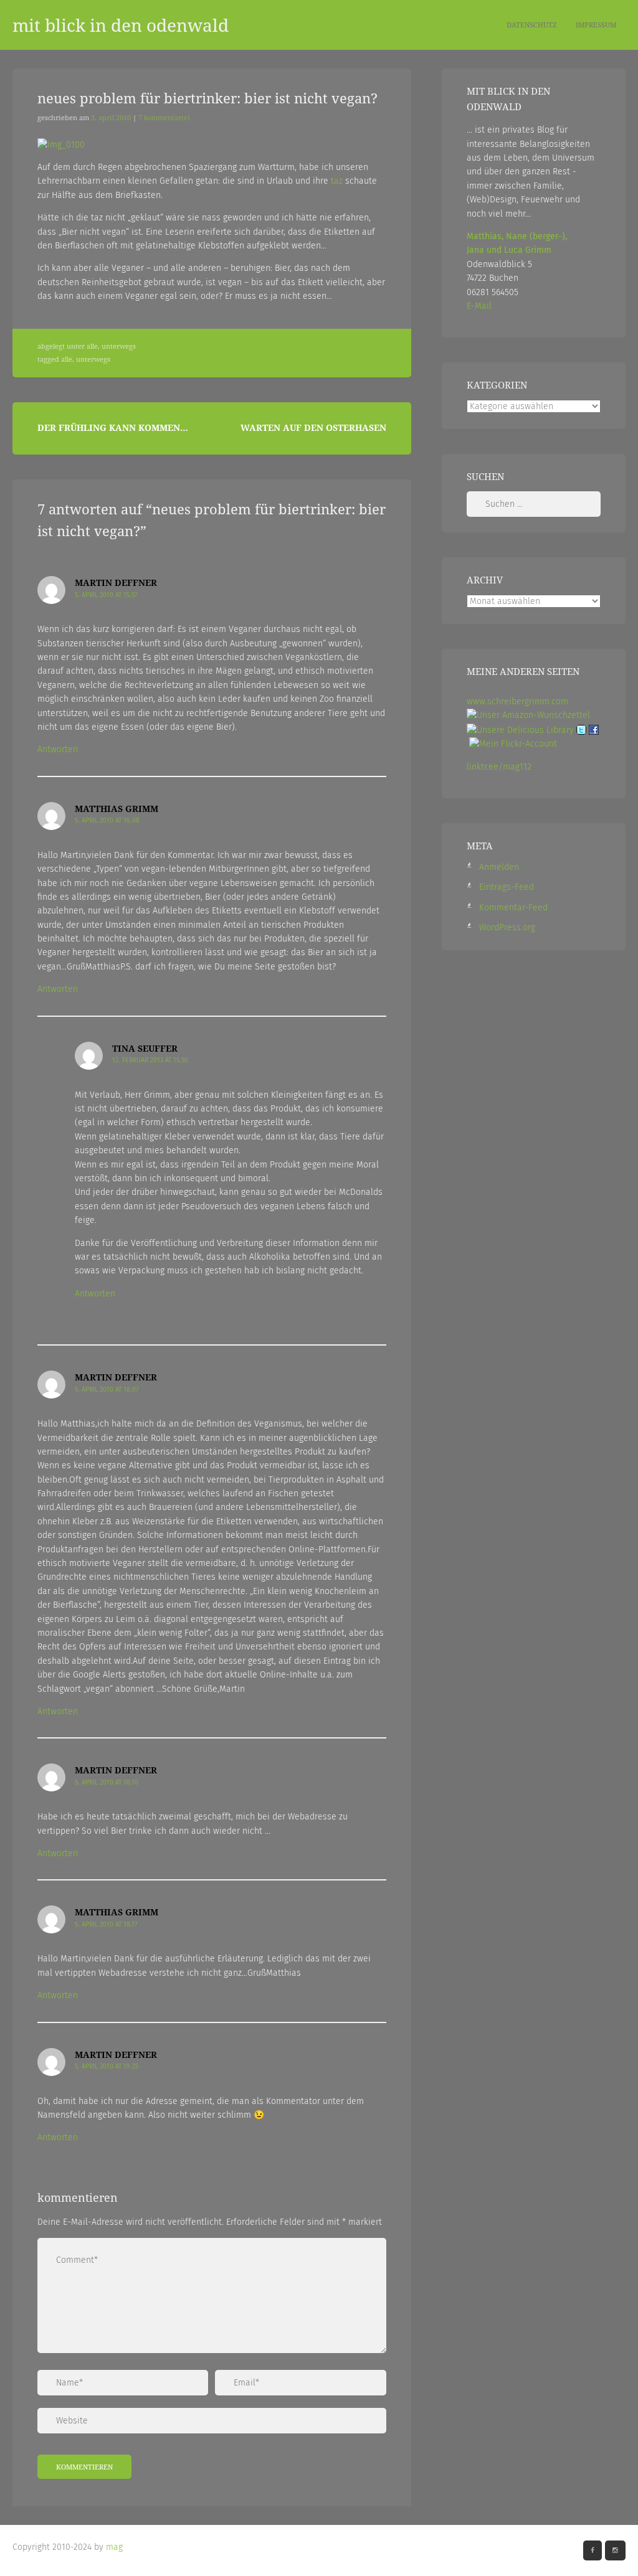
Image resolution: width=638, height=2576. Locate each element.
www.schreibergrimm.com (517, 701)
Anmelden (499, 867)
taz (337, 181)
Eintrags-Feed (507, 887)
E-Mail (479, 306)
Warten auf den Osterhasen (313, 427)
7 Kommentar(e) (164, 118)
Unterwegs (119, 346)
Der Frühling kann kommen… (113, 427)
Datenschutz (532, 25)
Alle (92, 346)
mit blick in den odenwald (121, 25)
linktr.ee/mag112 (499, 767)
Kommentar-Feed (513, 908)
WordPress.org (507, 927)
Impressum (596, 25)
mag (114, 2547)
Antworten (58, 749)
